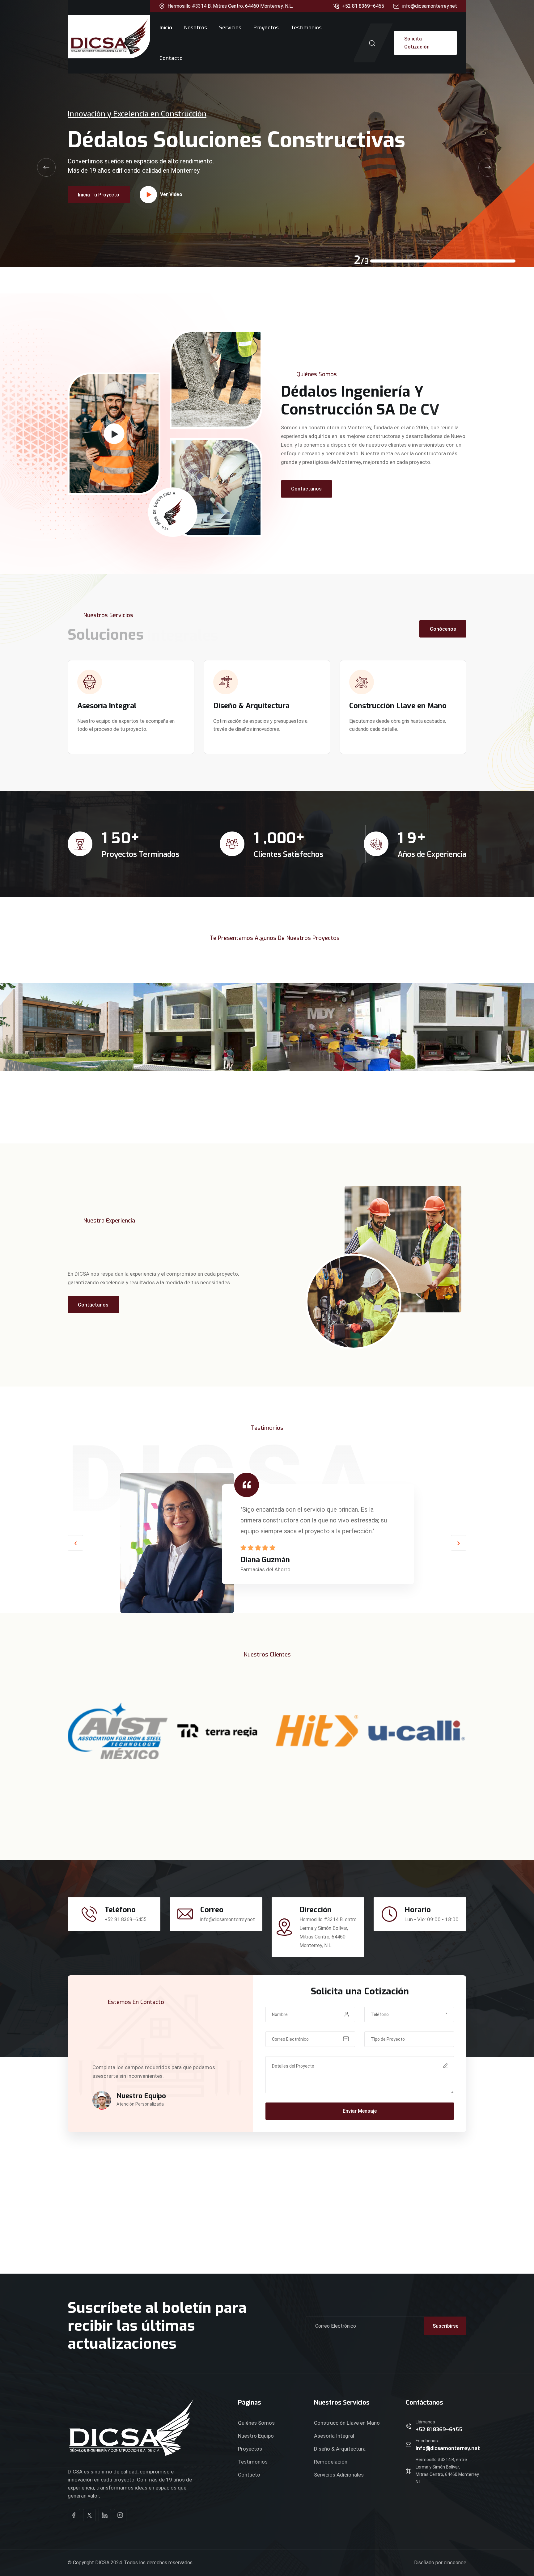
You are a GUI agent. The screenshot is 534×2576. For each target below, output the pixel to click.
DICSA (102, 2563)
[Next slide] (488, 167)
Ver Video (171, 164)
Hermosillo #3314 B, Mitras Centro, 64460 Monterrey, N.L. (230, 6)
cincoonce (455, 2563)
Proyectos (266, 28)
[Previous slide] (46, 167)
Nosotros (196, 28)
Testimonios (306, 28)
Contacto (171, 58)
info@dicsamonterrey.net (430, 6)
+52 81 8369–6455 (363, 6)
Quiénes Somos (256, 2423)
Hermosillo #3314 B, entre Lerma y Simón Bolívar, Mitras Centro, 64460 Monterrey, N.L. (448, 2471)
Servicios (230, 28)
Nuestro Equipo (256, 2436)
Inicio (166, 28)
